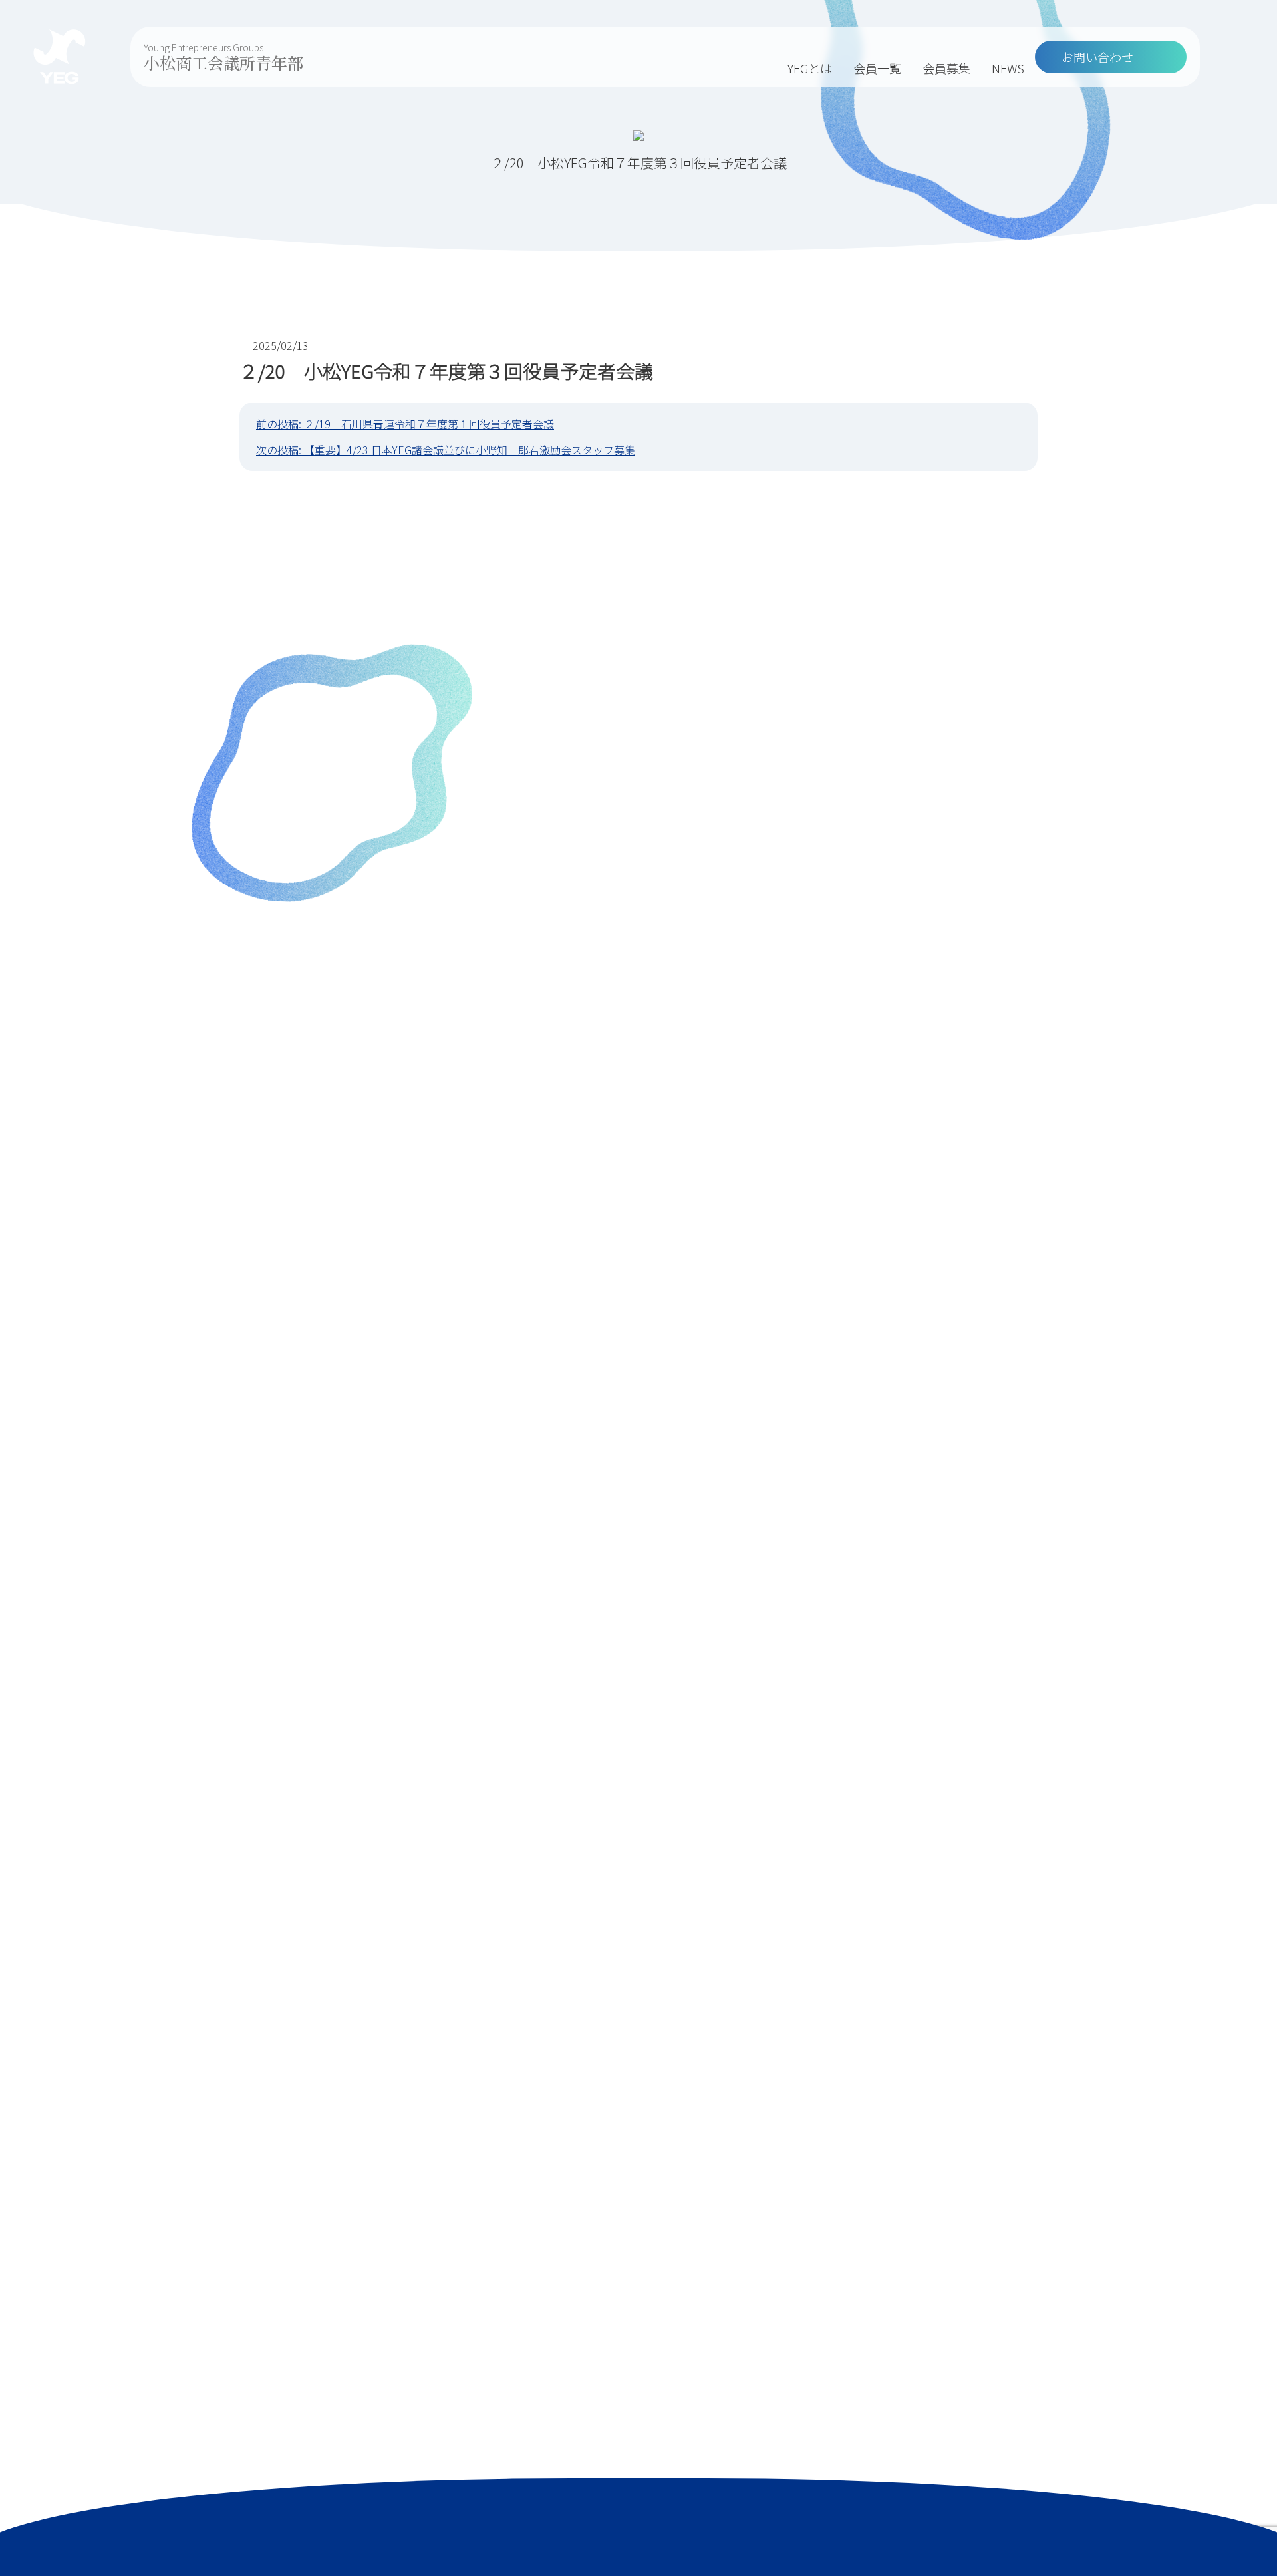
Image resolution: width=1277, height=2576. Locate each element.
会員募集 (946, 68)
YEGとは (810, 68)
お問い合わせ (1097, 57)
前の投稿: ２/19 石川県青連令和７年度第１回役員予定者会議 (405, 424)
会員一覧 (877, 68)
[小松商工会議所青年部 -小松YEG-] (60, 57)
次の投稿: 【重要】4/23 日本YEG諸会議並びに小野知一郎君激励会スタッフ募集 (446, 450)
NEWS (1008, 68)
